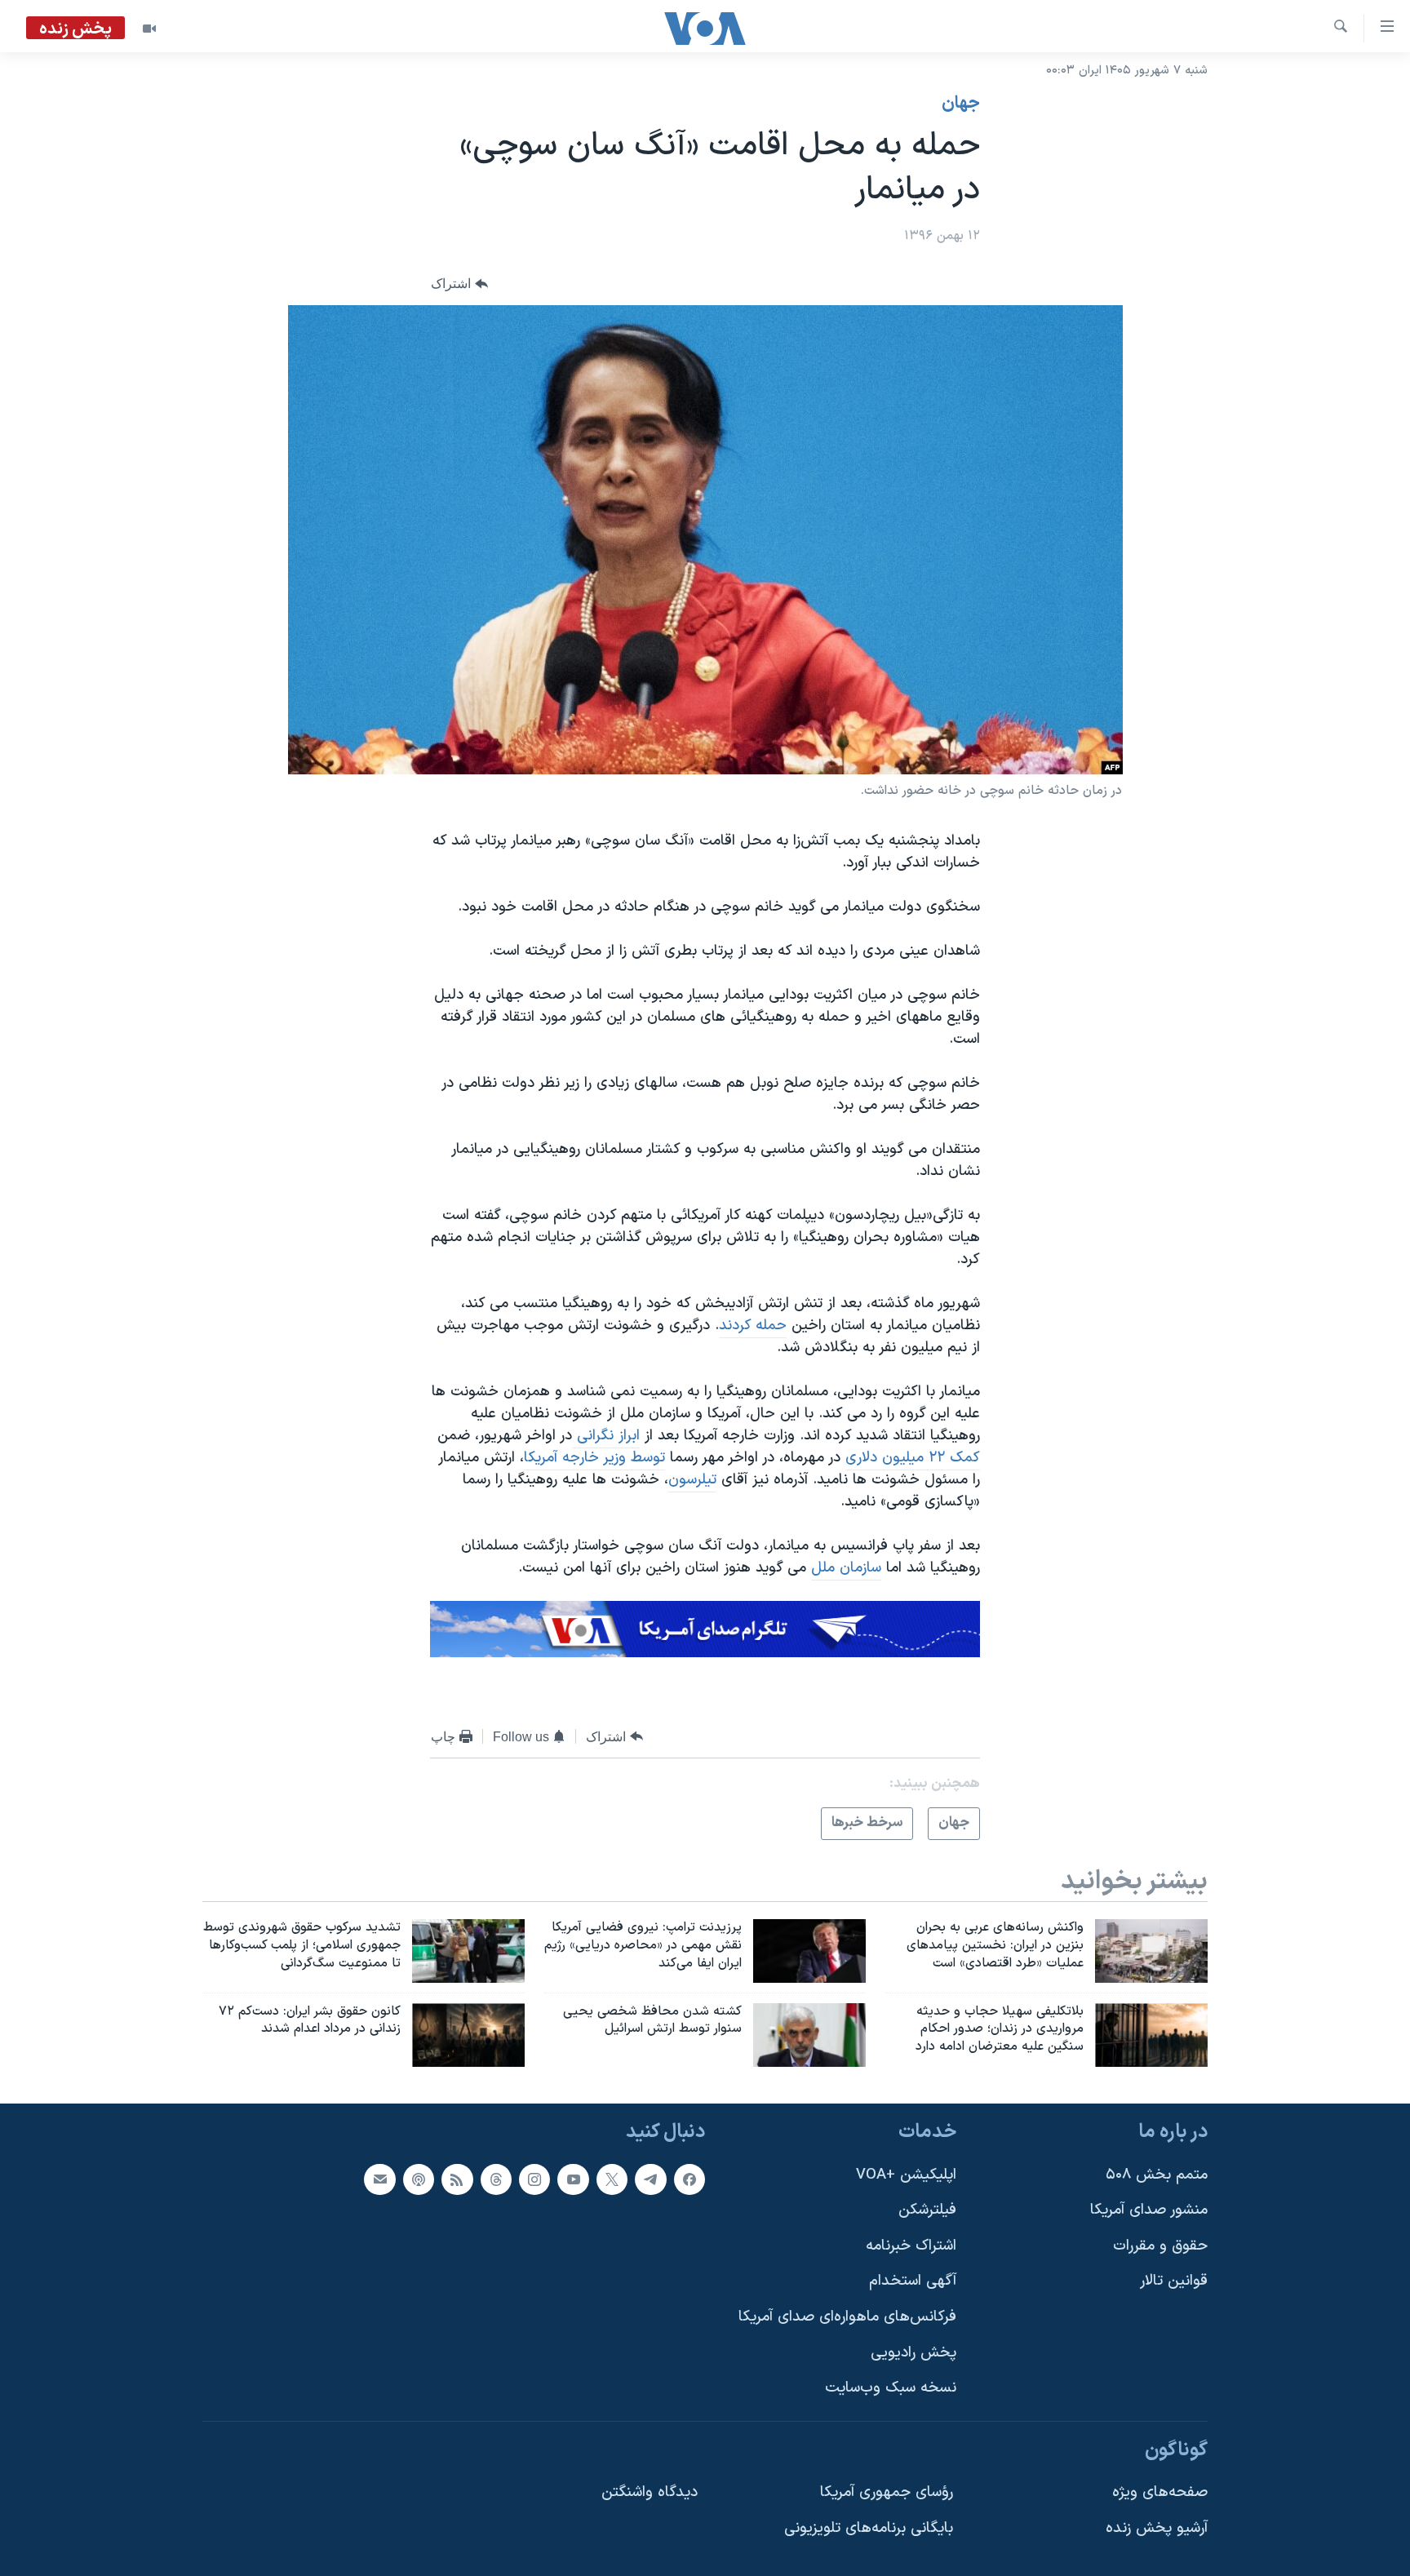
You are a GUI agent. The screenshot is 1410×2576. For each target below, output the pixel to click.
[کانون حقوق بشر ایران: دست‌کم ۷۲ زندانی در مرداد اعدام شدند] (468, 2035)
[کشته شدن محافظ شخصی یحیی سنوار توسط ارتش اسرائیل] (809, 2035)
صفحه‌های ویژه (1160, 2493)
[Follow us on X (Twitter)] (612, 2179)
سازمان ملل (846, 1568)
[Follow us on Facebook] (689, 2179)
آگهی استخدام (913, 2282)
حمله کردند (753, 1326)
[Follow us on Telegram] (650, 2179)
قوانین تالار (1174, 2282)
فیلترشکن (927, 2210)
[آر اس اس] (457, 2179)
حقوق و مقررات (1160, 2246)
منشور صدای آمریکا (1149, 2210)
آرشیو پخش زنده (1157, 2528)
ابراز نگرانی (606, 1436)
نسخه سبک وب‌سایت (891, 2389)
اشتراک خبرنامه (911, 2246)
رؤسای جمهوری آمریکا (887, 2493)
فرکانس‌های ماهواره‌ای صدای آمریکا (847, 2317)
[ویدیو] (149, 29)
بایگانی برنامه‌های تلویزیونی (869, 2528)
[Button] (459, 284)
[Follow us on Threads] (496, 2179)
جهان (961, 104)
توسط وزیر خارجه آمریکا (594, 1458)
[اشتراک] (379, 2179)
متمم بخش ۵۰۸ (1157, 2175)
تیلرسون (692, 1480)
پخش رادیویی (913, 2353)
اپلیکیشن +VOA (906, 2175)
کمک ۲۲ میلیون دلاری (913, 1458)
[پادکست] (419, 2179)
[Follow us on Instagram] (534, 2179)
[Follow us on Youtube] (573, 2179)
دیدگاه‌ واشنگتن (650, 2493)
